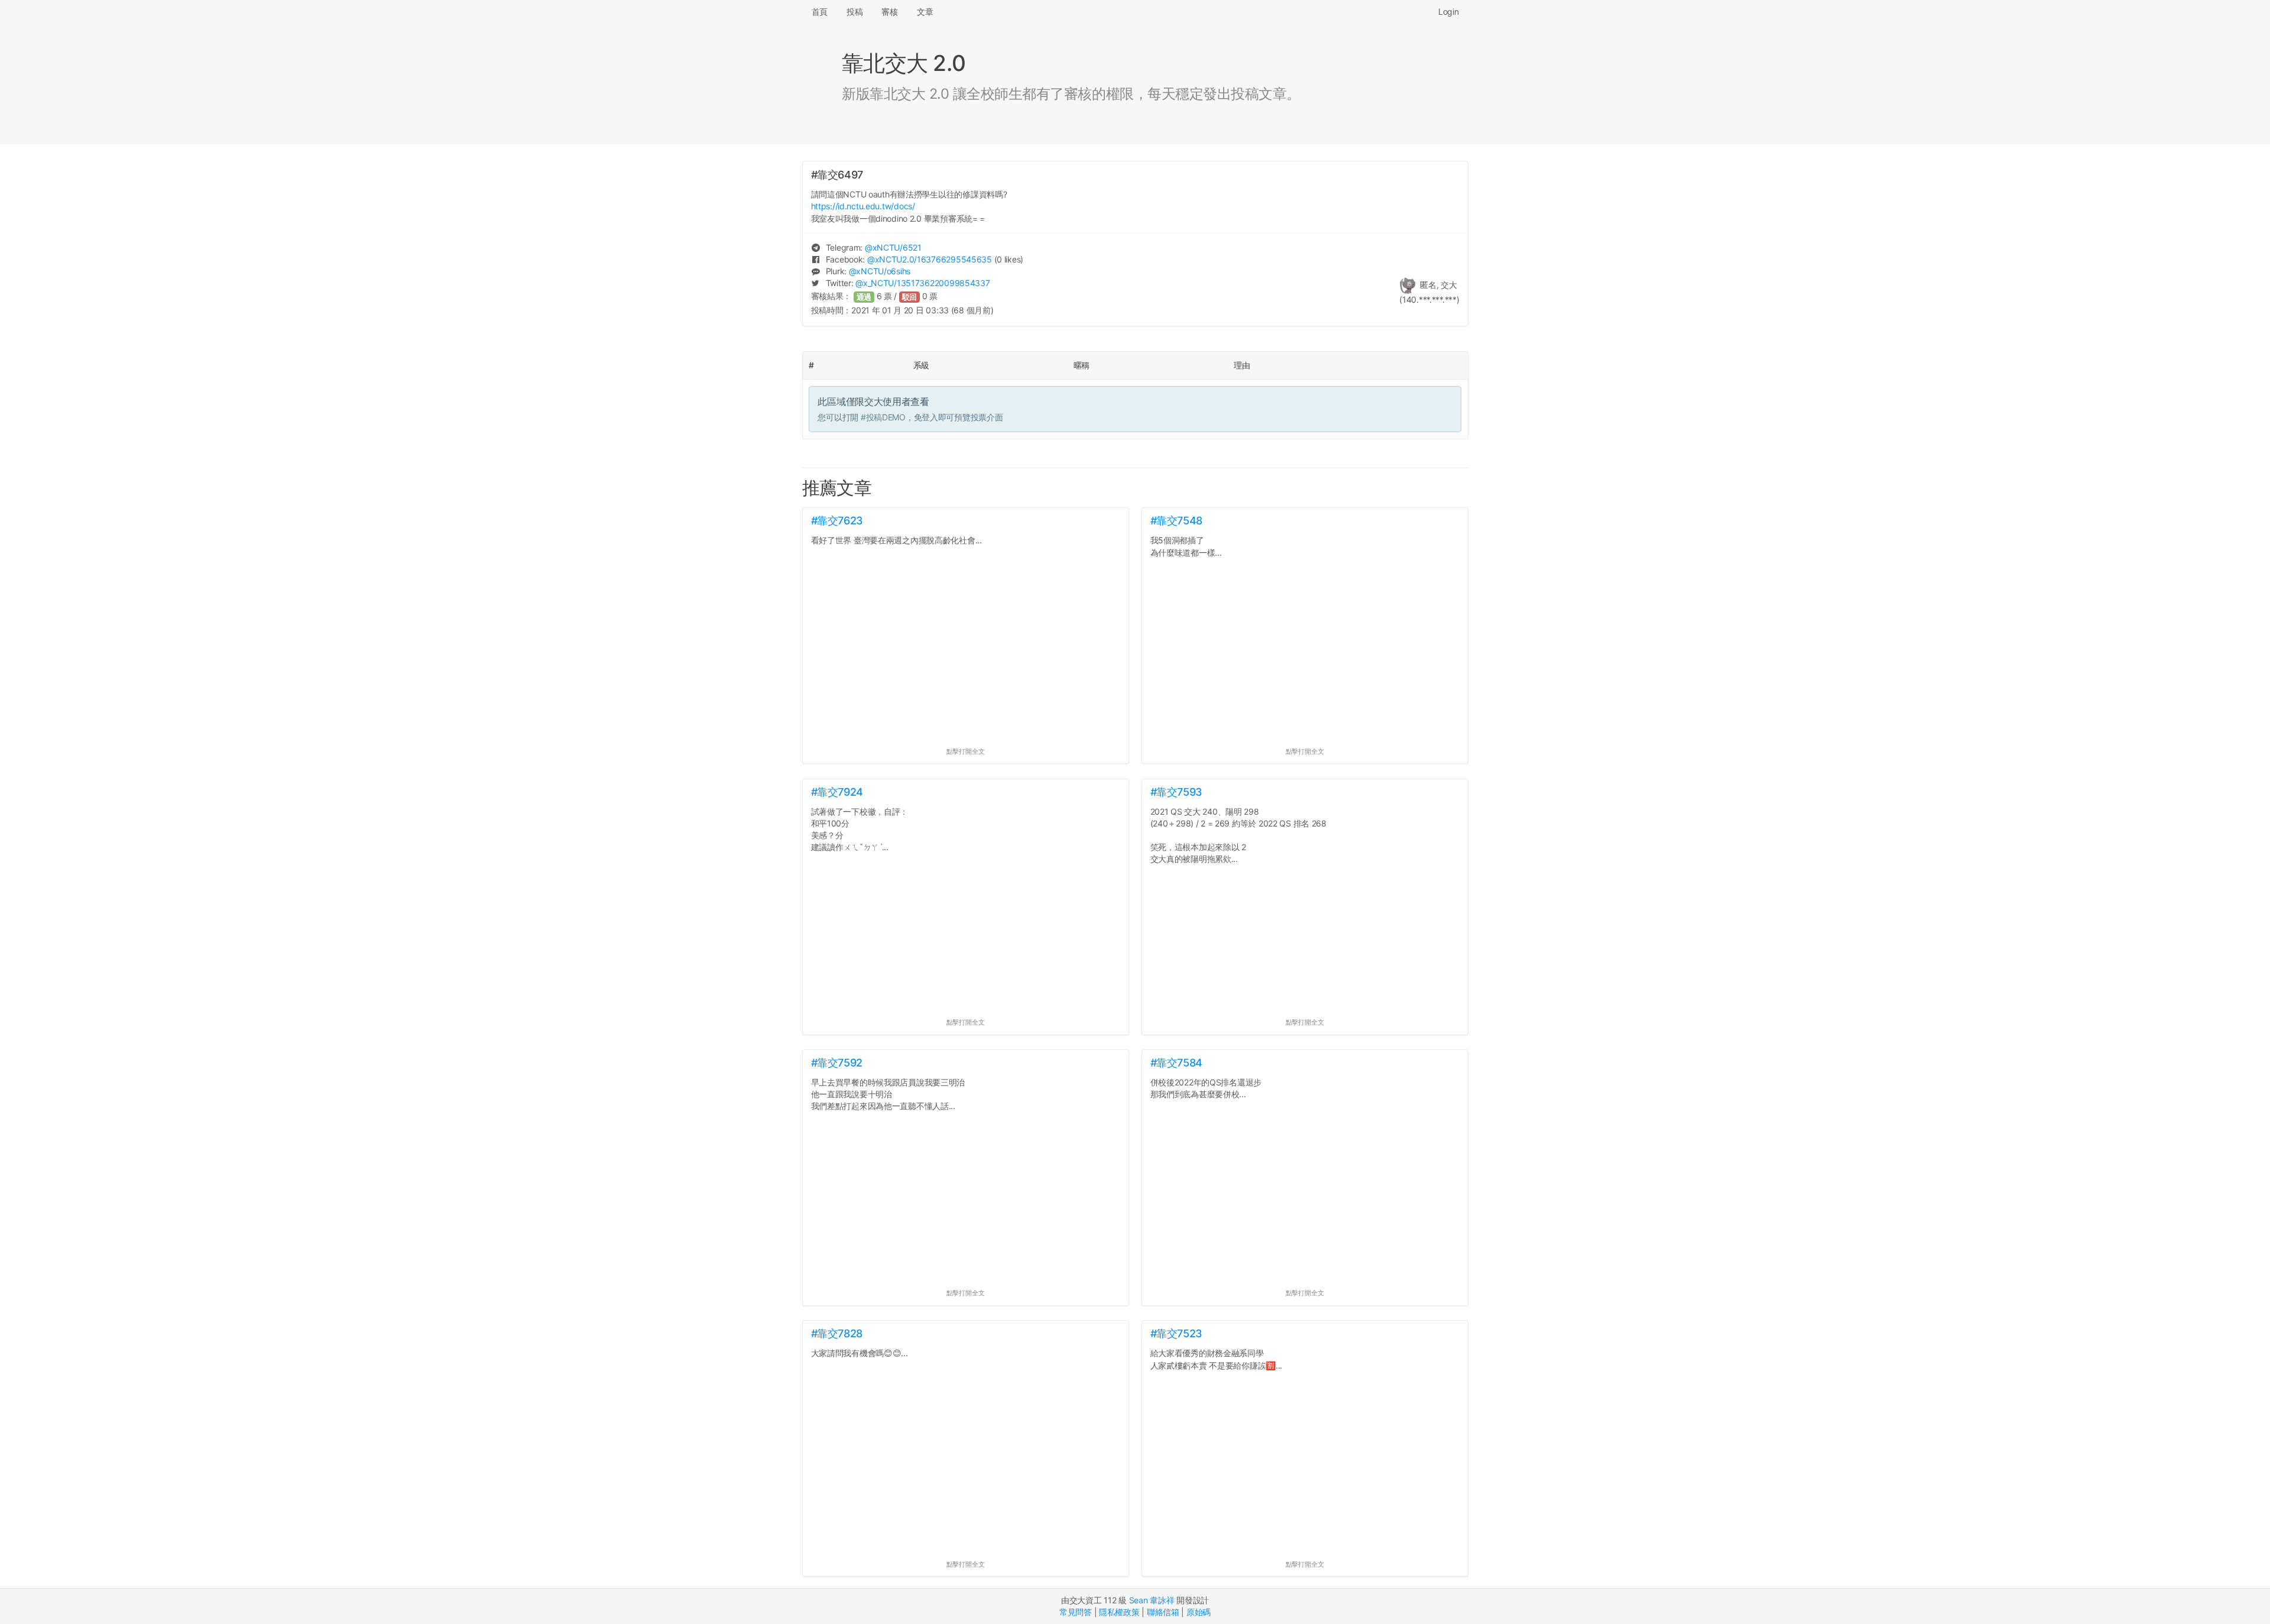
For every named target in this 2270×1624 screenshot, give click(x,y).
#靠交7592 (837, 1063)
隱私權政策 (1119, 1612)
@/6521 (893, 247)
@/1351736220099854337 (922, 283)
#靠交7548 (1176, 521)
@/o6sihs (880, 271)
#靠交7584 (1176, 1063)
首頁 (820, 12)
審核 (889, 12)
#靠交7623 (837, 521)
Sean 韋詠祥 (1152, 1600)
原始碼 (1199, 1612)
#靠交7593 (1176, 792)
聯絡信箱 (1163, 1612)
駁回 (910, 297)
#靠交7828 (837, 1333)
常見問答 (1076, 1612)
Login (1449, 12)
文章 (925, 12)
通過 (864, 297)
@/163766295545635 (930, 259)
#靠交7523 (1176, 1333)
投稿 (855, 12)
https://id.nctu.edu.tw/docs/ (863, 206)
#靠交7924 (837, 792)
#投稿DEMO (883, 417)
